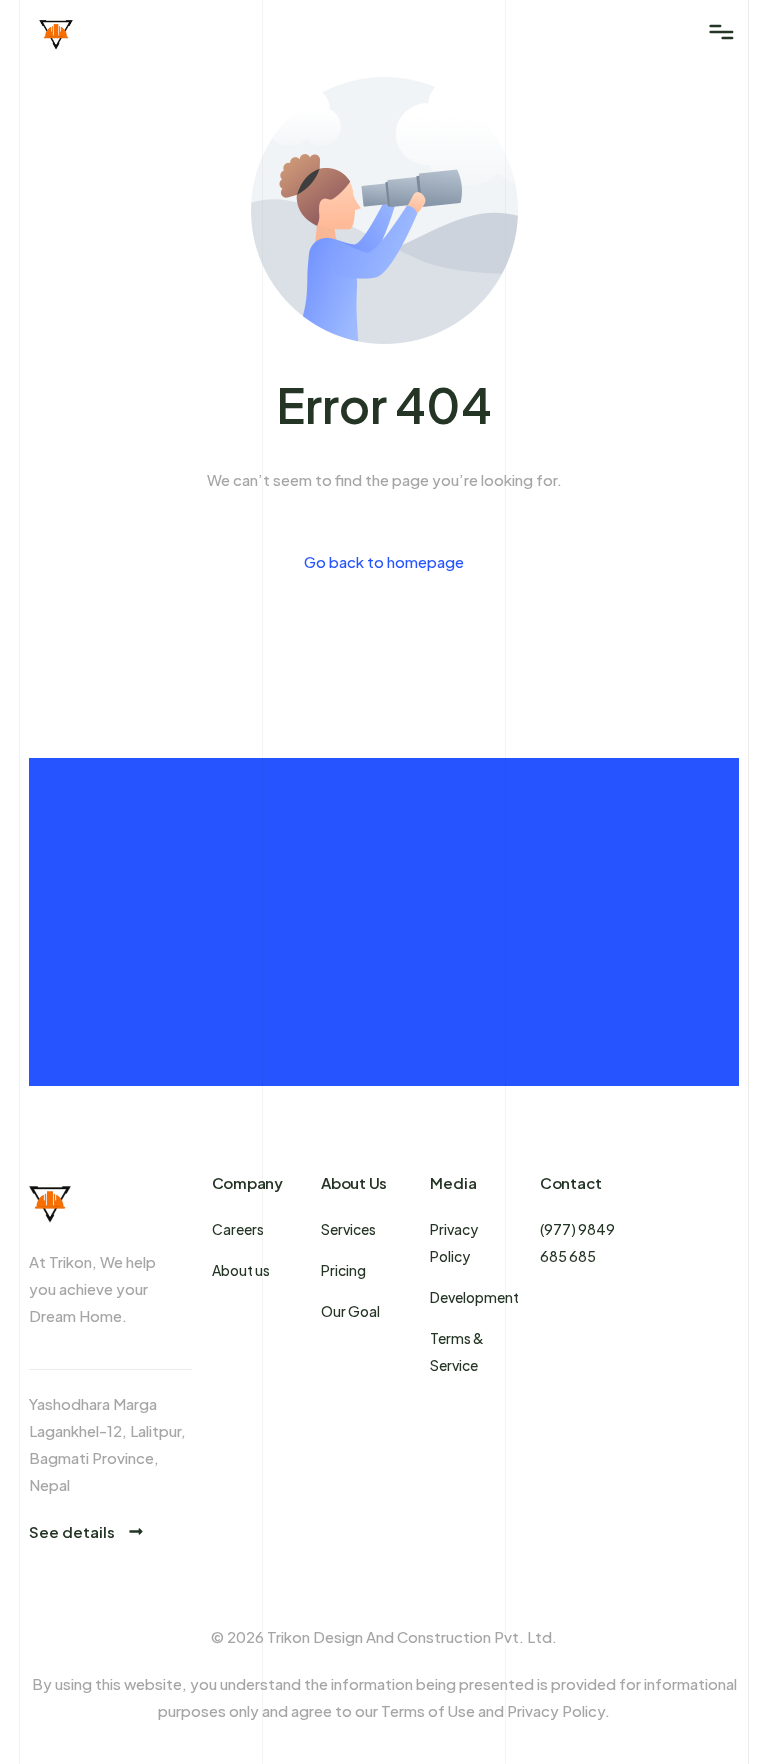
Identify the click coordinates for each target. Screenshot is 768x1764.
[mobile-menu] (707, 32)
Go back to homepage (384, 561)
